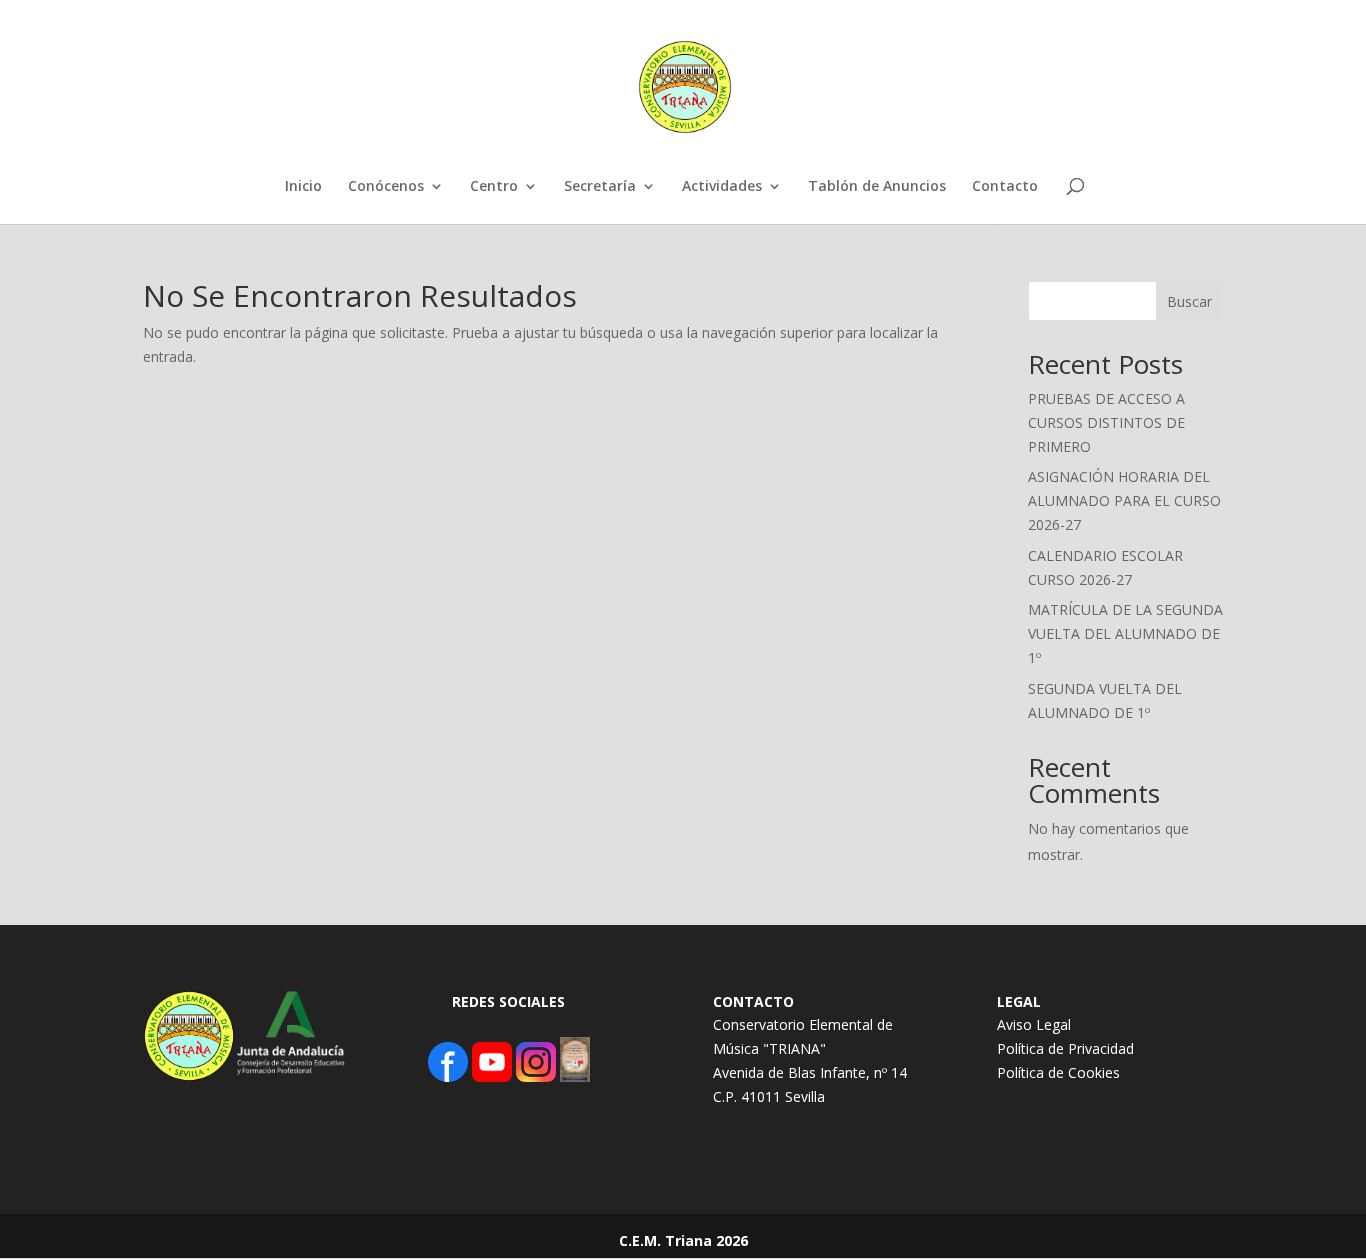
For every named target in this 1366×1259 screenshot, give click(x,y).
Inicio (303, 187)
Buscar (1189, 301)
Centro (494, 187)
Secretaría (600, 187)
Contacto (1005, 187)
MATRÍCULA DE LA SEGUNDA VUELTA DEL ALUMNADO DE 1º (1125, 633)
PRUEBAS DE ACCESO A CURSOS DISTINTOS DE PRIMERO (1106, 422)
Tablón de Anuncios (877, 187)
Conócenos (386, 187)
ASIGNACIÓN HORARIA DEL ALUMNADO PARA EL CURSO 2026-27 (1124, 500)
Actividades (722, 187)
